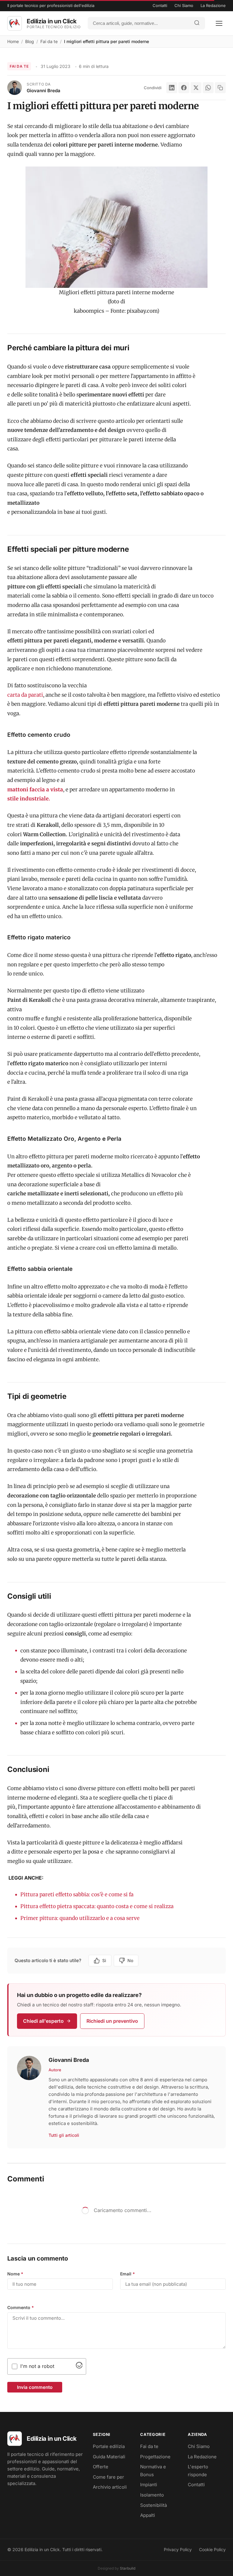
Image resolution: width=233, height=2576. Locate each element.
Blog (30, 41)
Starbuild (128, 2568)
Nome (15, 2274)
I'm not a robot (37, 2366)
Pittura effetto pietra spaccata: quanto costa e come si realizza (97, 1906)
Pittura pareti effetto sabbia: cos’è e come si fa (77, 1894)
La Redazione (213, 5)
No (130, 1960)
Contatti (160, 5)
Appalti (148, 2515)
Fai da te (49, 41)
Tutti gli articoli (64, 2135)
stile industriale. (29, 799)
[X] (196, 88)
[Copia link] (220, 88)
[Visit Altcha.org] (79, 2367)
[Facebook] (184, 88)
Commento (21, 2307)
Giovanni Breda (44, 91)
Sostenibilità (154, 2505)
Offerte (101, 2467)
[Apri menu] (219, 23)
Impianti (149, 2485)
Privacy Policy (178, 2549)
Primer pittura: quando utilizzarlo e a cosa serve (80, 1918)
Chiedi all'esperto (43, 2021)
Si (104, 1960)
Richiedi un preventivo (112, 2021)
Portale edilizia (109, 2446)
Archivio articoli (110, 2487)
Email (128, 2274)
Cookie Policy (212, 2549)
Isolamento (152, 2495)
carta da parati (25, 695)
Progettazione (155, 2457)
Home (13, 41)
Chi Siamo (184, 5)
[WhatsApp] (208, 88)
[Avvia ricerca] (197, 23)
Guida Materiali (109, 2457)
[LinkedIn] (172, 88)
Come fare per (108, 2477)
